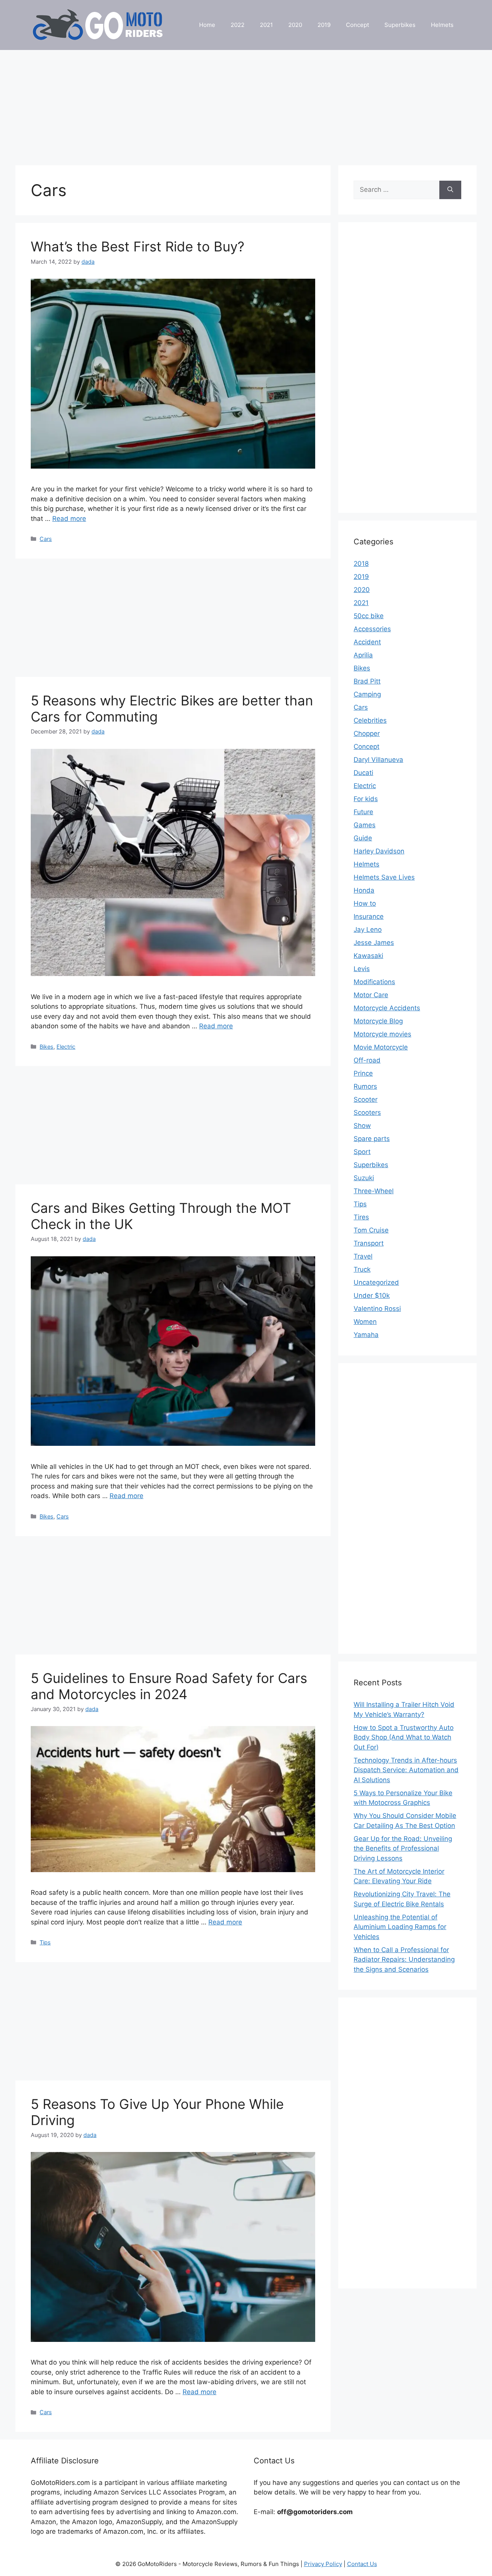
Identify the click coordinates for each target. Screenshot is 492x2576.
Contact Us (362, 2564)
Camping (367, 694)
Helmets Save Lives (384, 877)
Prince (363, 1073)
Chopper (367, 733)
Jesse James (374, 943)
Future (363, 812)
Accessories (372, 629)
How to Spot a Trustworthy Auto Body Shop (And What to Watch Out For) (404, 1737)
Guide (363, 838)
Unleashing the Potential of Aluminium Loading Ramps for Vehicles (400, 1927)
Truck (362, 1269)
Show (362, 1126)
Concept (357, 25)
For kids (366, 799)
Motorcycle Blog (378, 1021)
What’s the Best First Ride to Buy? (138, 246)
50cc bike (369, 616)
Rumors (365, 1086)
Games (365, 825)
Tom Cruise (371, 1230)
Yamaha (366, 1335)
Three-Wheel (374, 1191)
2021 (266, 25)
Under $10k (372, 1295)
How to (365, 903)
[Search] (450, 190)
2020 (295, 25)
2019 (324, 25)
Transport (369, 1243)
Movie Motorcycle (381, 1047)
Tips (45, 1942)
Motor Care (371, 995)
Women (365, 1322)
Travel (363, 1256)
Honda (364, 890)
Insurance (369, 916)
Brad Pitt (367, 681)
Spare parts (372, 1139)
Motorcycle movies (382, 1034)
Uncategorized (376, 1282)
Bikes (47, 1047)
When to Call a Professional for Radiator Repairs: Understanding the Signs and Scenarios (404, 1960)
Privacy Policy (323, 2564)
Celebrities (370, 720)
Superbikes (400, 25)
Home (207, 25)
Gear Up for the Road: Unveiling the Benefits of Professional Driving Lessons (403, 1848)
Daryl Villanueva (378, 760)
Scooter (366, 1099)
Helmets (442, 25)
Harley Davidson (379, 851)
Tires (361, 1217)
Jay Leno (368, 930)
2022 (238, 25)
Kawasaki (368, 956)
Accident (367, 642)
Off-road (367, 1060)
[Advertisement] (246, 104)
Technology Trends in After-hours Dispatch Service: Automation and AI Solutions (406, 1770)
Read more (69, 519)
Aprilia (363, 655)
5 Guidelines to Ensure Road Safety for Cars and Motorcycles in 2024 (169, 1686)
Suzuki (364, 1178)
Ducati (363, 773)
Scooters (367, 1113)
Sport (362, 1152)
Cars (46, 539)
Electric (66, 1047)
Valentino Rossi (377, 1309)
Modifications (374, 982)
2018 (361, 564)
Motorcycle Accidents (387, 1008)
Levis (362, 969)
